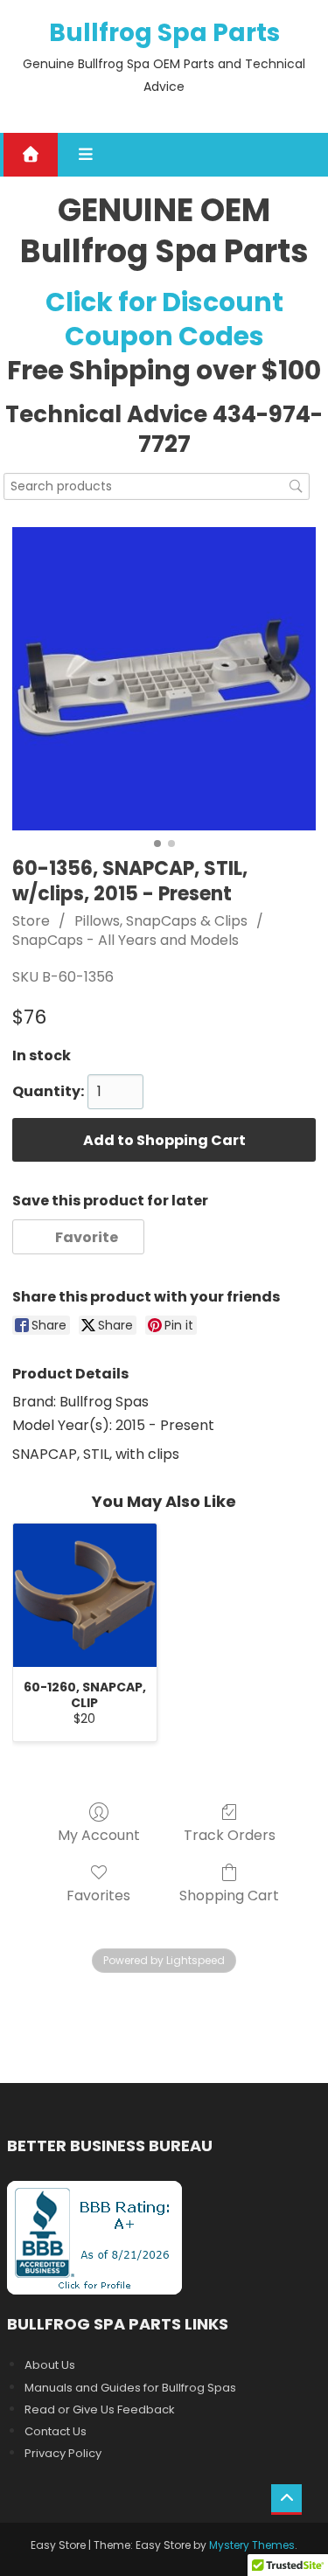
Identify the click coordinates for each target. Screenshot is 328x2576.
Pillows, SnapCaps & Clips (161, 921)
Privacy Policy (63, 2453)
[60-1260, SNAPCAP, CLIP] (85, 1595)
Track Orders (230, 1834)
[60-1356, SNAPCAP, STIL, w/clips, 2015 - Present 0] (164, 679)
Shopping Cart (229, 1895)
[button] (78, 1237)
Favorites (98, 1895)
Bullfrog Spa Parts (164, 33)
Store (31, 921)
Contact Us (56, 2431)
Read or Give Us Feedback (100, 2409)
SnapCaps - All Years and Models (126, 940)
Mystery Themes (252, 2545)
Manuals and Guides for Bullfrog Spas (130, 2388)
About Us (50, 2365)
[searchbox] (157, 486)
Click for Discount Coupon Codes (164, 319)
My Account (99, 1834)
